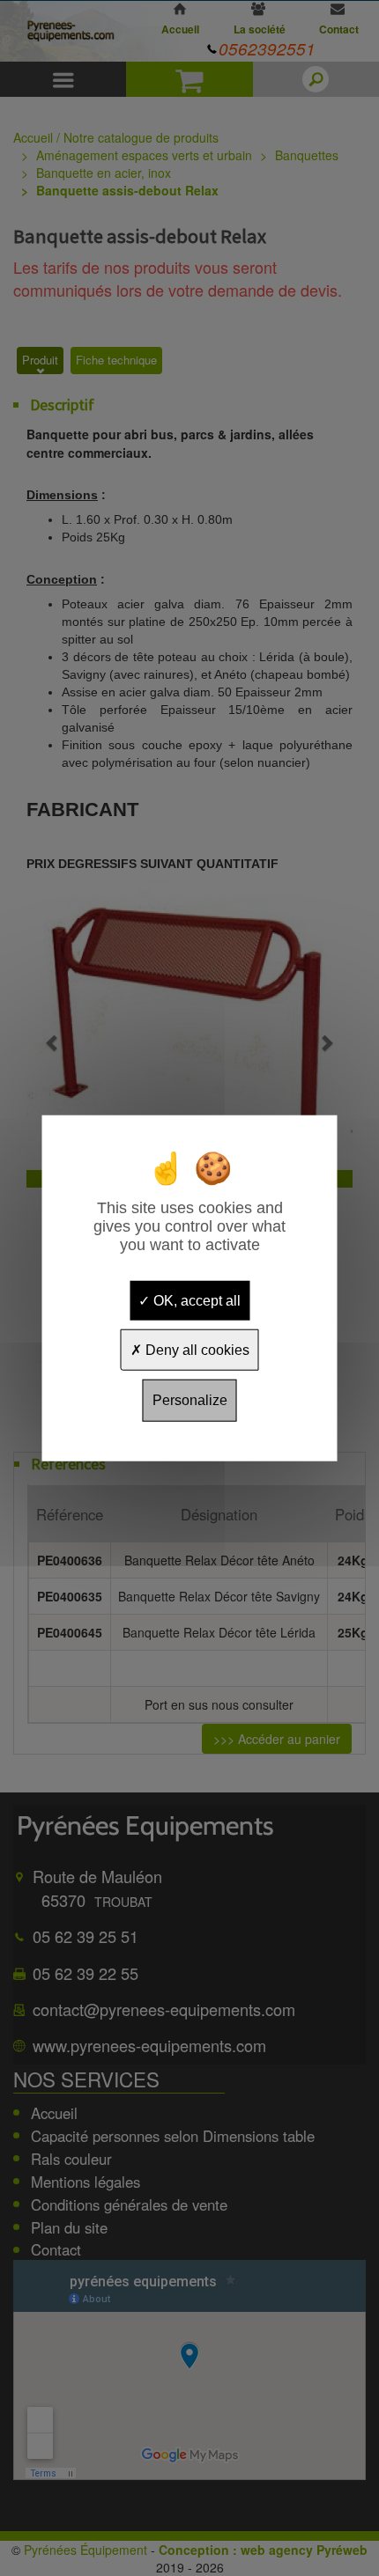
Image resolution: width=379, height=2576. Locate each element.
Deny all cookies (196, 1350)
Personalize (190, 1400)
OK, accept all (195, 1301)
